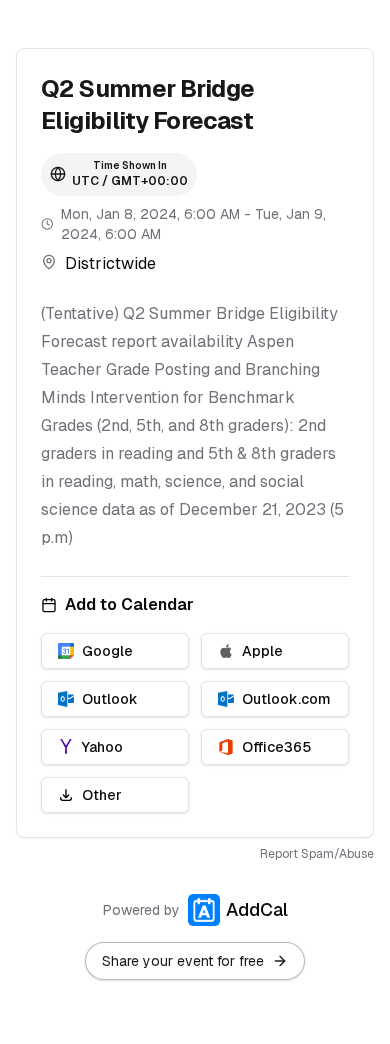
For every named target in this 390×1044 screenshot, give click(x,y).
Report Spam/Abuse (317, 854)
